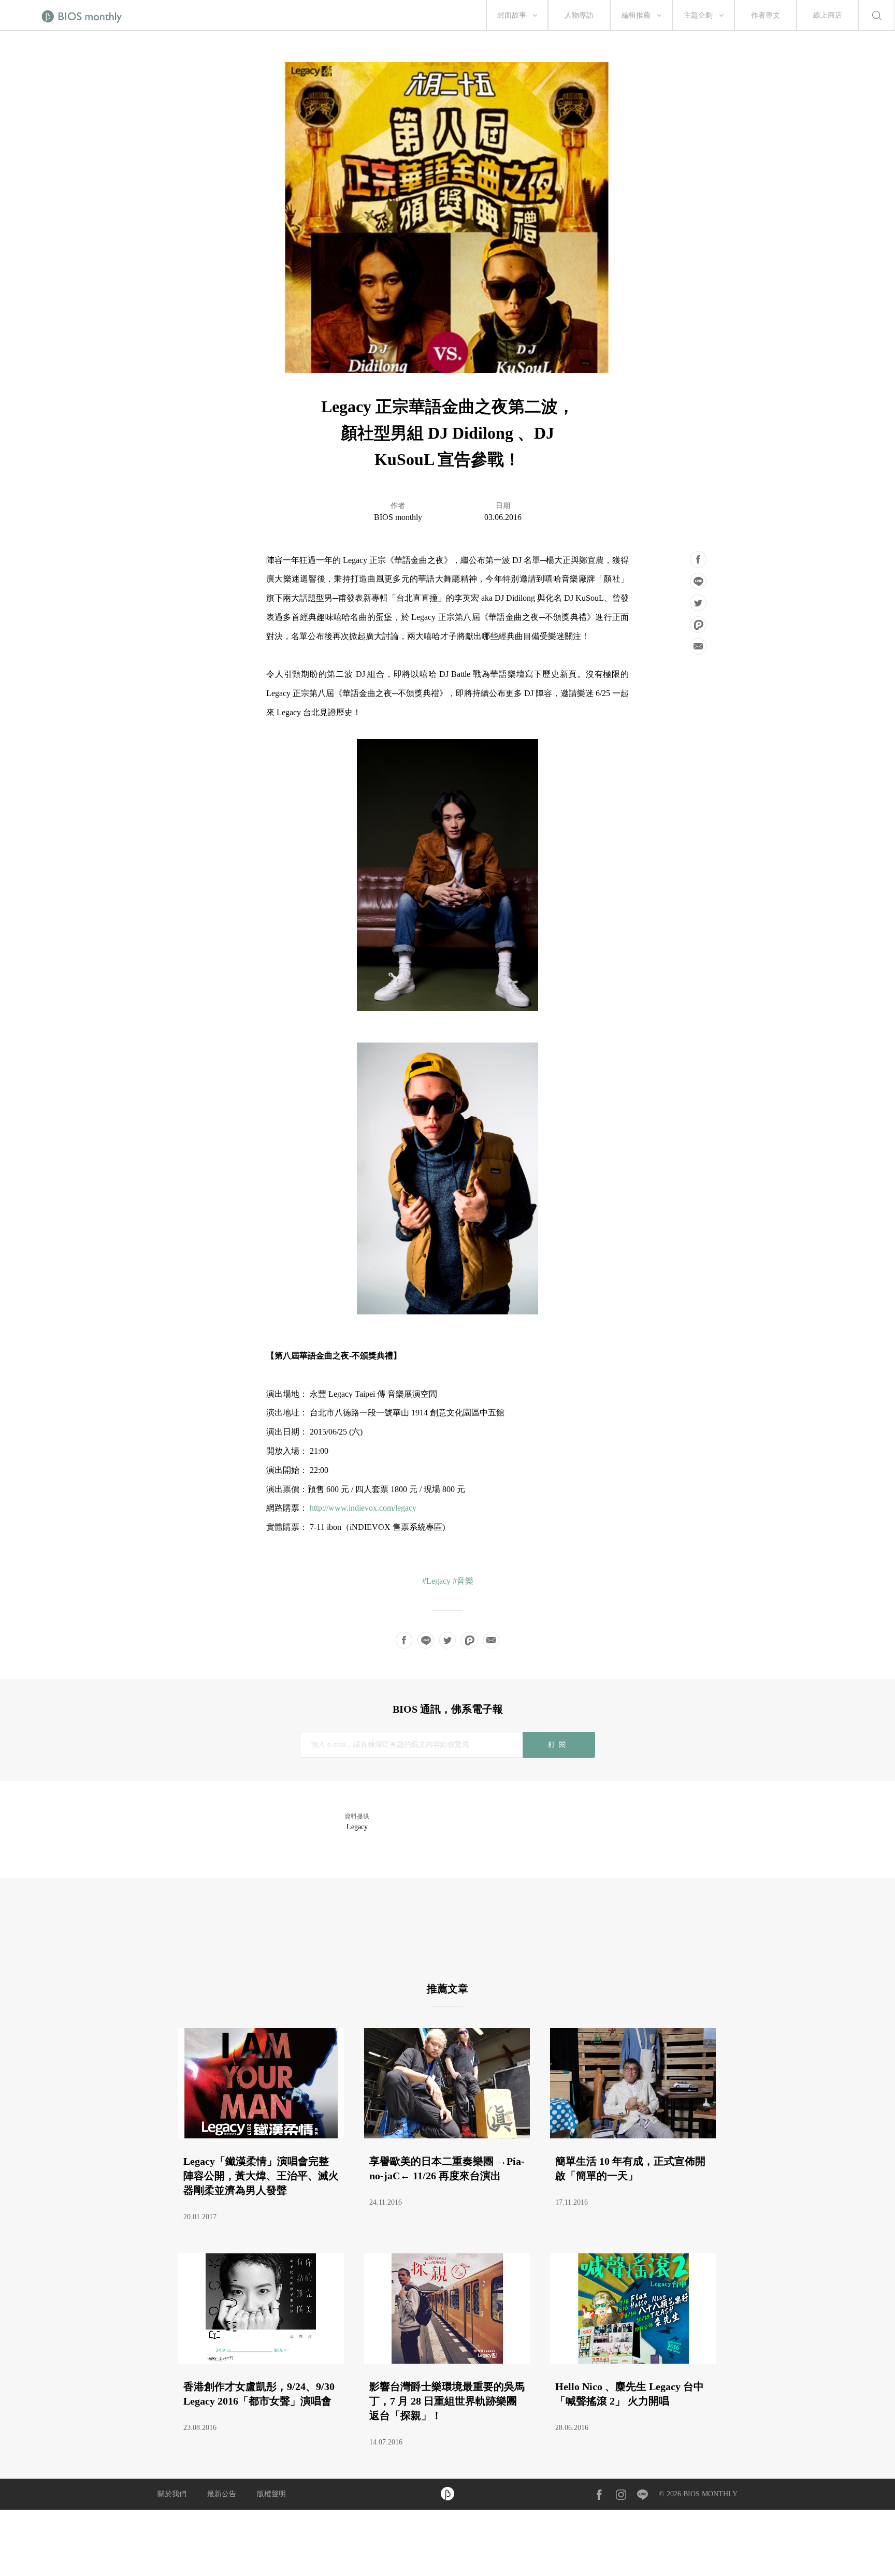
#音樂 (463, 1581)
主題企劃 (698, 15)
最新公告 (222, 2494)
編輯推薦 (636, 15)
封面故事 (512, 15)
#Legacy (436, 1581)
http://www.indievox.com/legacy (362, 1508)
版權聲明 (271, 2494)
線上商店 (828, 15)
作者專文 (766, 15)
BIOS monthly (398, 517)
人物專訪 (579, 15)
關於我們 (172, 2494)
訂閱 (559, 1745)
